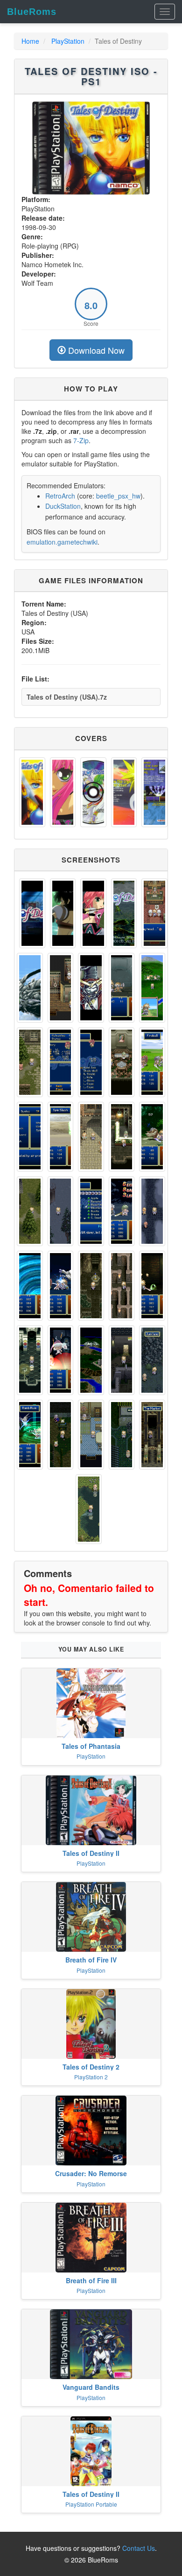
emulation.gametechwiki (62, 542)
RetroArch (60, 496)
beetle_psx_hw (118, 496)
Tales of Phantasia (91, 1746)
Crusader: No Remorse (91, 2173)
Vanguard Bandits (91, 2387)
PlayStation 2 (91, 2077)
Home (30, 41)
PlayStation (68, 41)
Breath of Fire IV (91, 1960)
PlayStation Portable (91, 2504)
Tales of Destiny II (91, 1853)
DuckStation (63, 506)
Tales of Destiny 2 (91, 2067)
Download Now (95, 350)
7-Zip (81, 440)
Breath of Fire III (91, 2280)
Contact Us (139, 2548)
